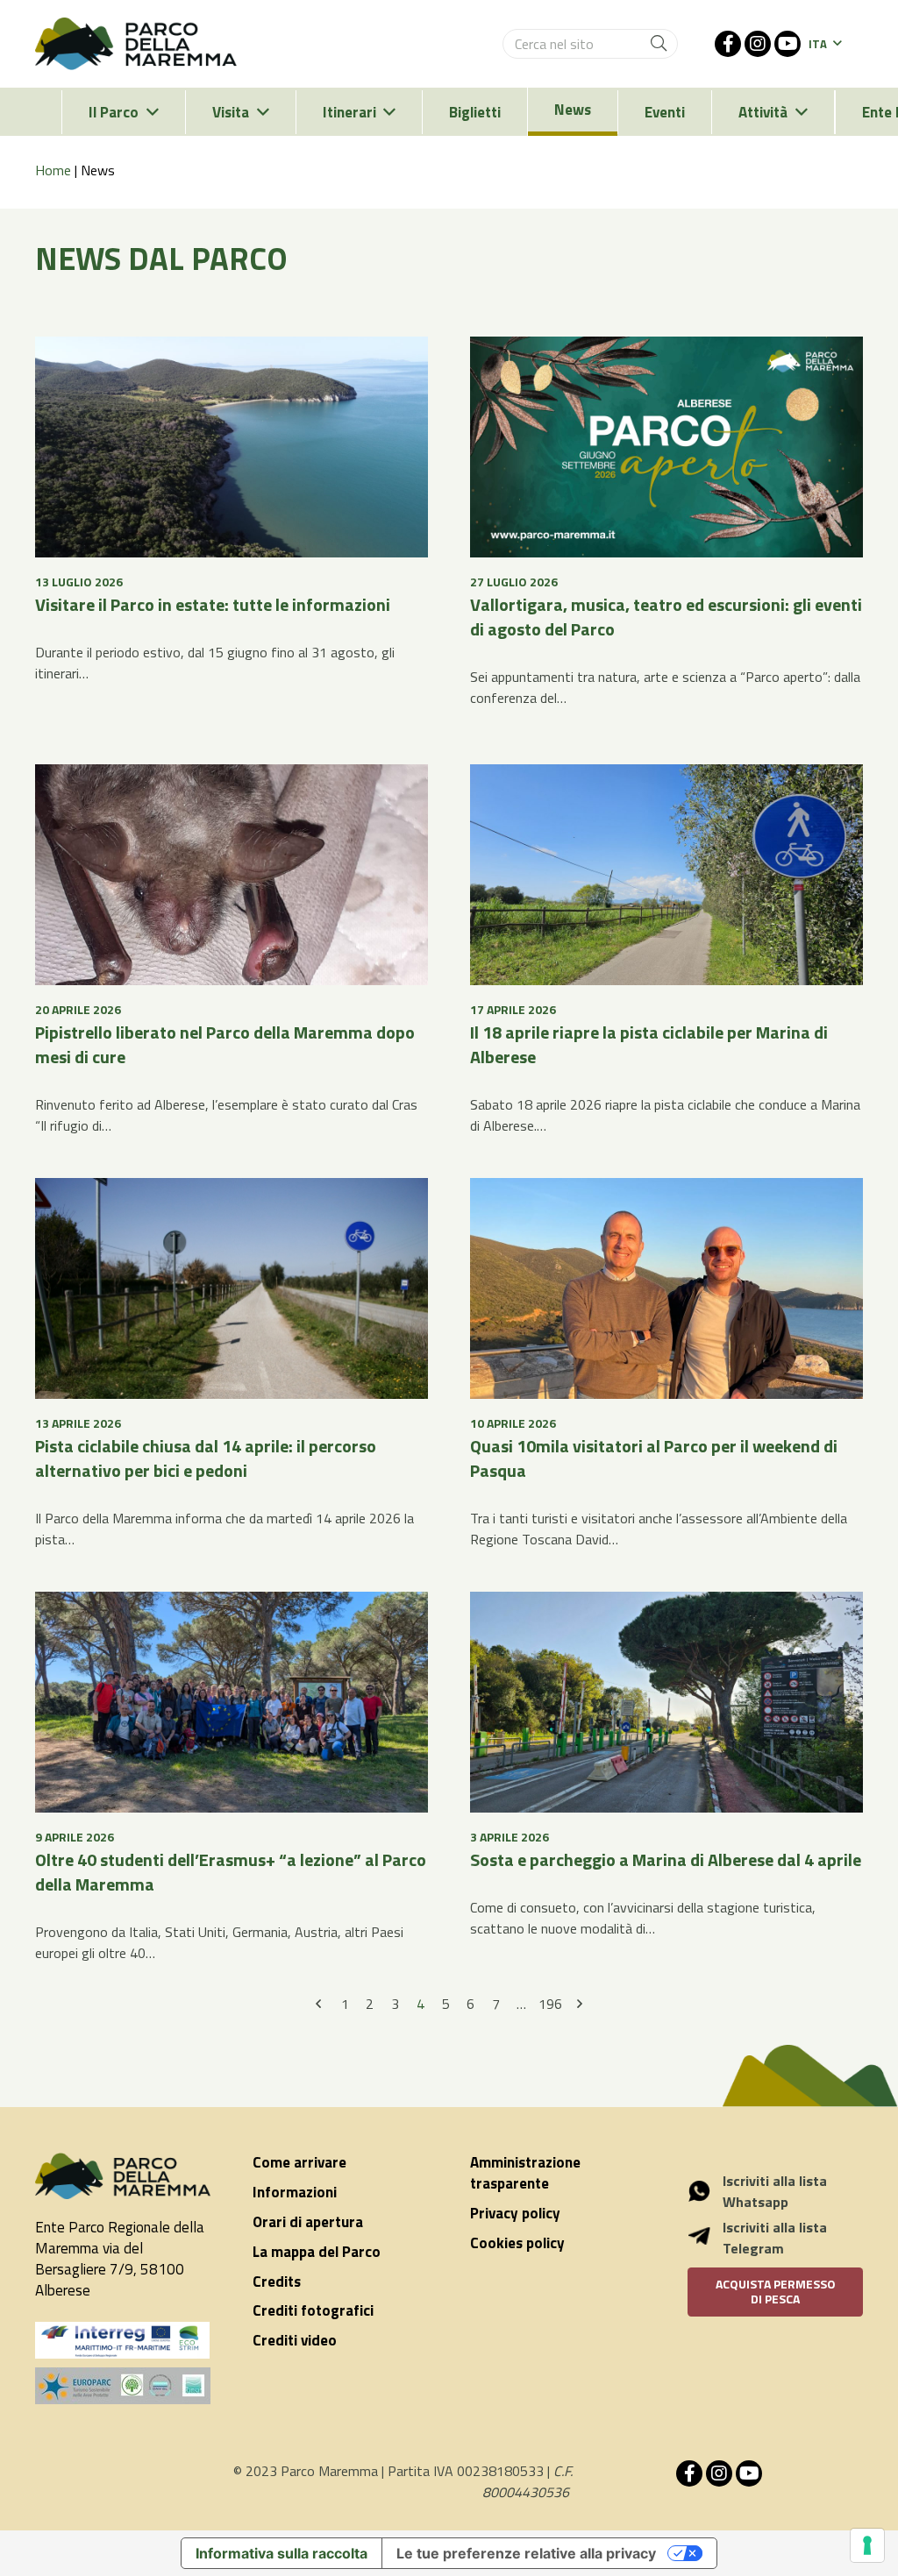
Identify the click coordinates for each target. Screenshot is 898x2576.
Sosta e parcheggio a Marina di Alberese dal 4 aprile (666, 1859)
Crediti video (295, 2340)
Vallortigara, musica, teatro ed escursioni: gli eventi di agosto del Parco (666, 617)
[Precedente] (319, 2005)
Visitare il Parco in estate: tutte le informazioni (213, 604)
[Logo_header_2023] (136, 44)
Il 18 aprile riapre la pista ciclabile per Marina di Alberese (649, 1044)
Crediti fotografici (313, 2310)
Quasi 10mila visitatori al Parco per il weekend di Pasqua (654, 1458)
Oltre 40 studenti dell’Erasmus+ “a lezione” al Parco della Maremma (231, 1872)
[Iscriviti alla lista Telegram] (709, 2239)
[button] (825, 44)
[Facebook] (728, 44)
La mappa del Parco (317, 2252)
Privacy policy (515, 2213)
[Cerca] (659, 44)
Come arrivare (299, 2162)
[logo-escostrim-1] (123, 2340)
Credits (277, 2281)
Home (53, 170)
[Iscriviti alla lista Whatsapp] (709, 2191)
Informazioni (295, 2192)
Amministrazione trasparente (525, 2173)
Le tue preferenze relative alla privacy (526, 2553)
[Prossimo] (579, 2005)
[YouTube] (788, 44)
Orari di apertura (308, 2222)
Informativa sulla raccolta (282, 2553)
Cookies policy (517, 2243)
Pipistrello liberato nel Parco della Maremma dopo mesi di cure (225, 1044)
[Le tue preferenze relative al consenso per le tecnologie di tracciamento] (867, 2545)
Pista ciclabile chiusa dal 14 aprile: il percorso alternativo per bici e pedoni (206, 1458)
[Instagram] (758, 44)
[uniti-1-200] (123, 2386)
